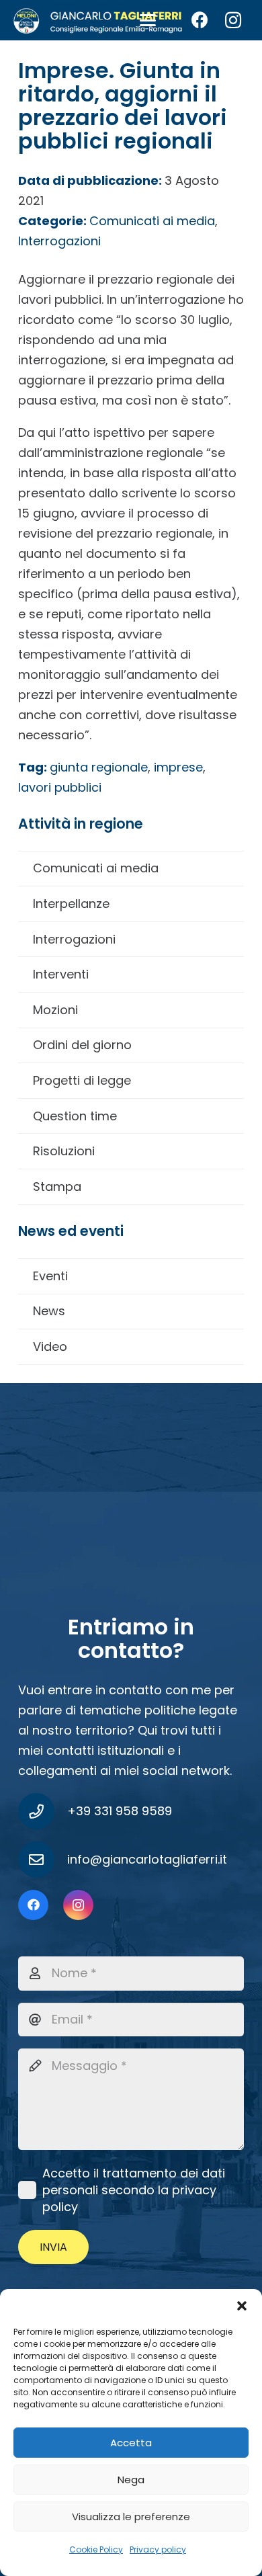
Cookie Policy (96, 2549)
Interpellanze (71, 904)
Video (50, 1346)
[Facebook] (200, 20)
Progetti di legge (82, 1080)
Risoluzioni (64, 1151)
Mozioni (55, 1010)
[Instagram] (233, 20)
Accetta (131, 2443)
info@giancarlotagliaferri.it (147, 1859)
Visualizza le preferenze (131, 2517)
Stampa (57, 1187)
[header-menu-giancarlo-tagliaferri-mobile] (98, 20)
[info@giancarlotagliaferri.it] (43, 1860)
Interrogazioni (74, 939)
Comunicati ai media (96, 868)
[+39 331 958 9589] (43, 1811)
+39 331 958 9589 (120, 1811)
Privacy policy (158, 2549)
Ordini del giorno (82, 1045)
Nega (131, 2480)
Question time (75, 1116)
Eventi (50, 1276)
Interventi (61, 974)
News (49, 1311)
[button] (242, 2306)
